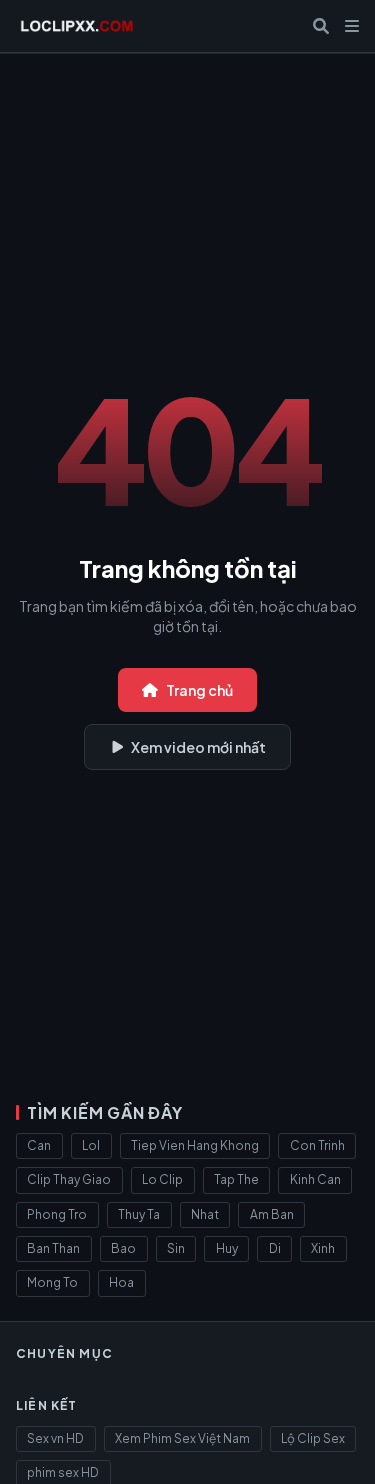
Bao (123, 1248)
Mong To (52, 1282)
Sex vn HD (55, 1438)
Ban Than (53, 1248)
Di (275, 1248)
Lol (91, 1145)
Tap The (236, 1179)
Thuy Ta (139, 1214)
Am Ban (272, 1214)
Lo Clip (162, 1179)
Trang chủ (199, 690)
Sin (176, 1248)
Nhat (205, 1214)
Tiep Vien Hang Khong (195, 1145)
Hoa (121, 1282)
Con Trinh (317, 1145)
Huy (227, 1248)
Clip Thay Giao (69, 1179)
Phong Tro (57, 1214)
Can (39, 1145)
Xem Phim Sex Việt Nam (182, 1438)
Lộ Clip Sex (313, 1438)
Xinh (323, 1248)
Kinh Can (315, 1179)
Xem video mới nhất (198, 747)
